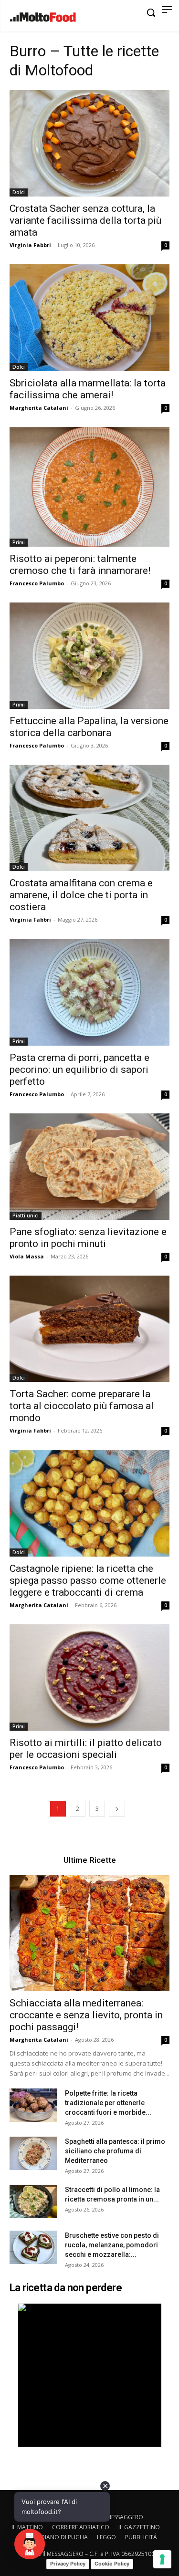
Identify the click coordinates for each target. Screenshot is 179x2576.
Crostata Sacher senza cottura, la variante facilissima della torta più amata (85, 220)
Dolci (19, 192)
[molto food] (43, 17)
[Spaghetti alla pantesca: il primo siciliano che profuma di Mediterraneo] (33, 2153)
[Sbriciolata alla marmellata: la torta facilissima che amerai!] (89, 317)
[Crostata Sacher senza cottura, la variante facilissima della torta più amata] (89, 143)
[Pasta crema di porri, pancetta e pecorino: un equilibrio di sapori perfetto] (89, 992)
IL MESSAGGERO (122, 2517)
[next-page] (117, 1809)
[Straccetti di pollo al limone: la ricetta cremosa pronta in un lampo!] (33, 2202)
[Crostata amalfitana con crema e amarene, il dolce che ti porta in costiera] (89, 818)
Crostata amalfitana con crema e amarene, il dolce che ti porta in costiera (81, 895)
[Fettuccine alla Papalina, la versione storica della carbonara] (89, 656)
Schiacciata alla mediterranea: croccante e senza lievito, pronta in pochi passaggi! (86, 2015)
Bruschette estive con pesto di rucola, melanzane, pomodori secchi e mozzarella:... (112, 2245)
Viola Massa (27, 1256)
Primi (19, 542)
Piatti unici (26, 1215)
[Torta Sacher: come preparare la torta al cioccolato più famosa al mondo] (89, 1329)
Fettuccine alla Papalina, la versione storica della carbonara (89, 727)
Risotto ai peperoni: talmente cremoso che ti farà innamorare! (80, 565)
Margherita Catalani (39, 408)
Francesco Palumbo (37, 583)
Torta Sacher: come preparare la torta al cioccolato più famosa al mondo (82, 1406)
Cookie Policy (112, 2564)
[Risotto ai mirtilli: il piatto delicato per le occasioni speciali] (89, 1678)
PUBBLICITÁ (141, 2537)
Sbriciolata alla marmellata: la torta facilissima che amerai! (88, 389)
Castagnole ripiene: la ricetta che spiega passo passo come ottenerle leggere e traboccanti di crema (88, 1580)
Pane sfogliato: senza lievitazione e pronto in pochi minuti (88, 1238)
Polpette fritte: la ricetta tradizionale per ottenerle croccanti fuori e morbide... (108, 2103)
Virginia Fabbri (30, 245)
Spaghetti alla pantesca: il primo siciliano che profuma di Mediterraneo (115, 2151)
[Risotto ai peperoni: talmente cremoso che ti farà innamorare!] (89, 487)
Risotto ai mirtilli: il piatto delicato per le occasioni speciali (86, 1749)
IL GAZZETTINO (139, 2527)
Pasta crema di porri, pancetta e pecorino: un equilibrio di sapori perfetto (79, 1070)
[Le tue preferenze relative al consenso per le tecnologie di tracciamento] (162, 2559)
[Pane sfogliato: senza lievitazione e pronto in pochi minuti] (89, 1167)
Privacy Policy (68, 2564)
